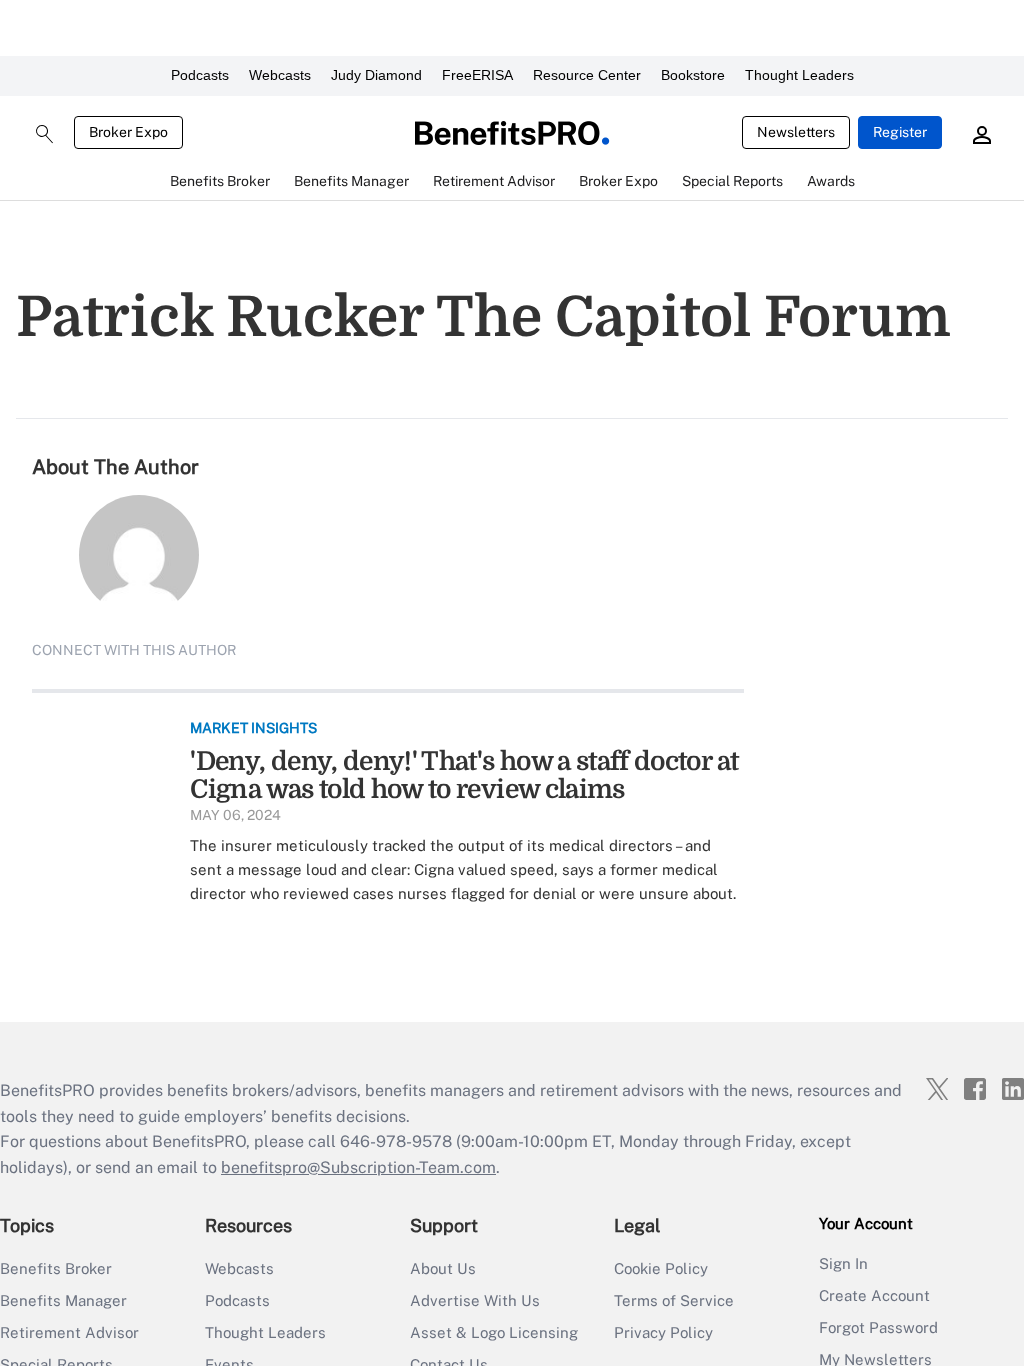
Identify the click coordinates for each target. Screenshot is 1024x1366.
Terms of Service (674, 1300)
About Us (443, 1268)
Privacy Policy (663, 1332)
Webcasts (280, 75)
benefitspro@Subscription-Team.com (358, 1167)
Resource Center (587, 75)
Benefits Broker (56, 1268)
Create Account (874, 1295)
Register (900, 132)
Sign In (843, 1263)
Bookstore (693, 75)
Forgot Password (878, 1327)
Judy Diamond (376, 75)
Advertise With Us (475, 1300)
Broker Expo (128, 132)
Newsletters (796, 132)
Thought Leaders (799, 75)
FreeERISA (477, 75)
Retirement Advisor (69, 1332)
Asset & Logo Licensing (494, 1332)
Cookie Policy (661, 1268)
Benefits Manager (63, 1300)
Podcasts (200, 75)
